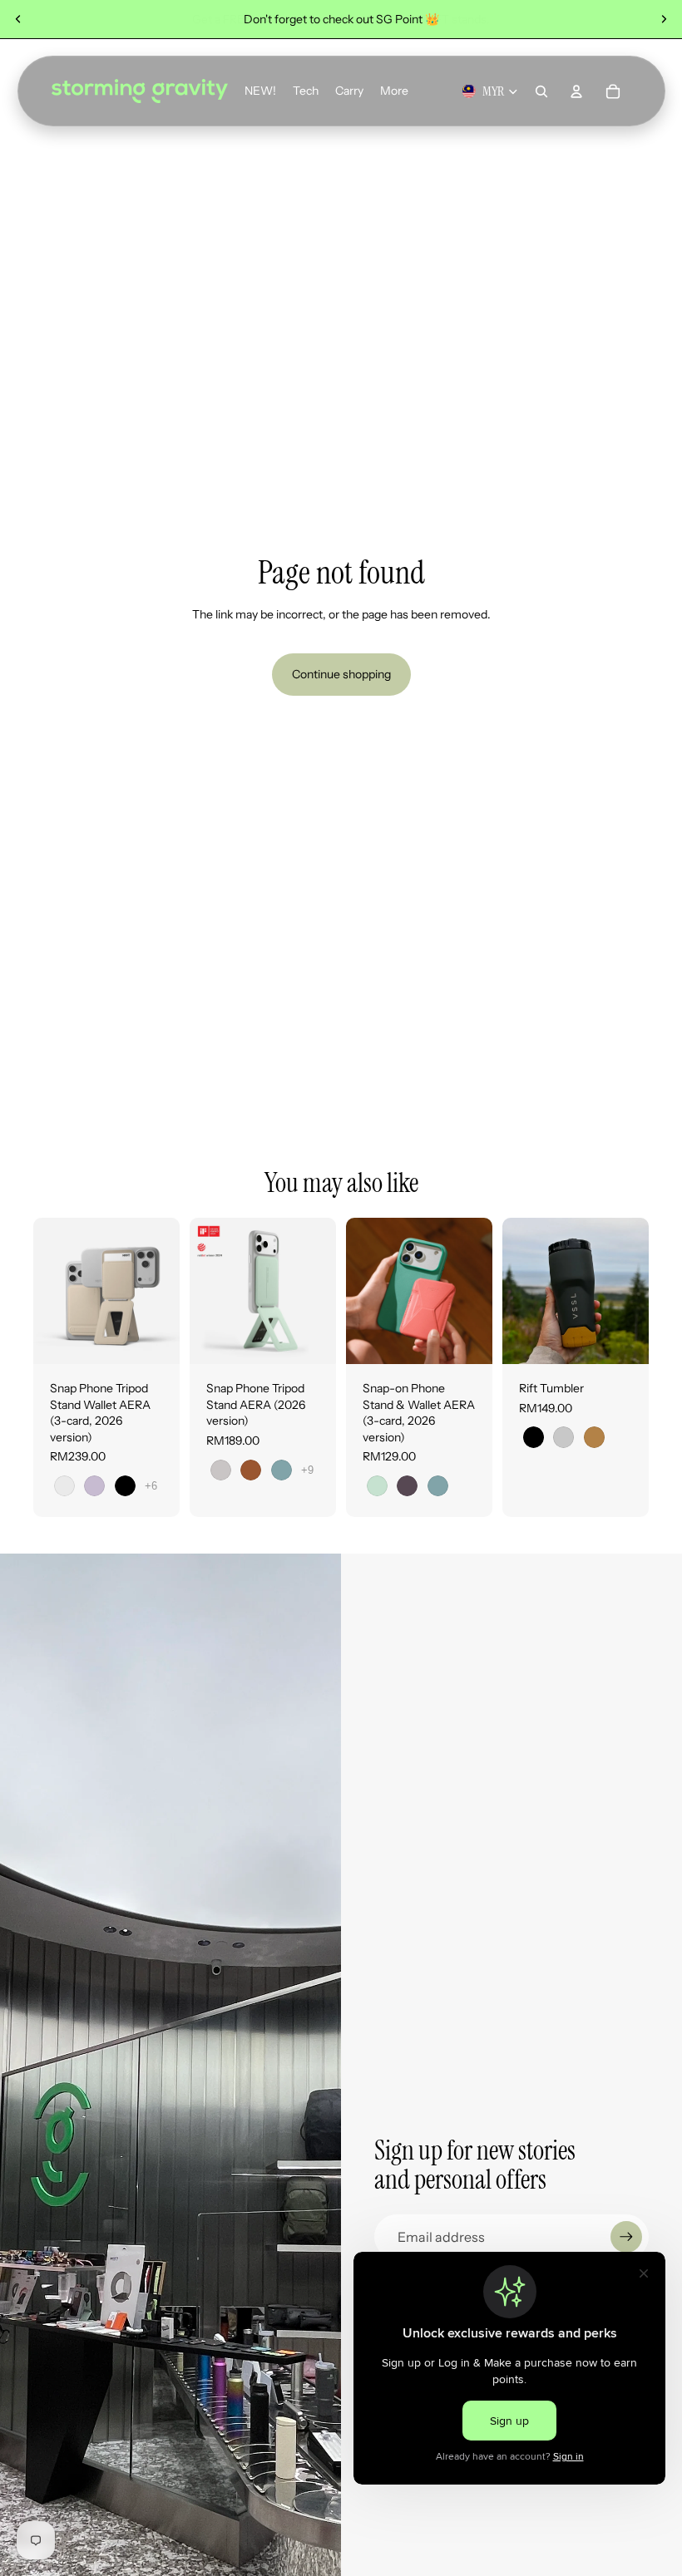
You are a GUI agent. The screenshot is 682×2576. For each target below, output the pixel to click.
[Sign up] (626, 2237)
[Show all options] (151, 1486)
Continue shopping (341, 674)
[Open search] (541, 91)
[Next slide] (664, 19)
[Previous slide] (18, 19)
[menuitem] (394, 91)
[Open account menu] (576, 91)
